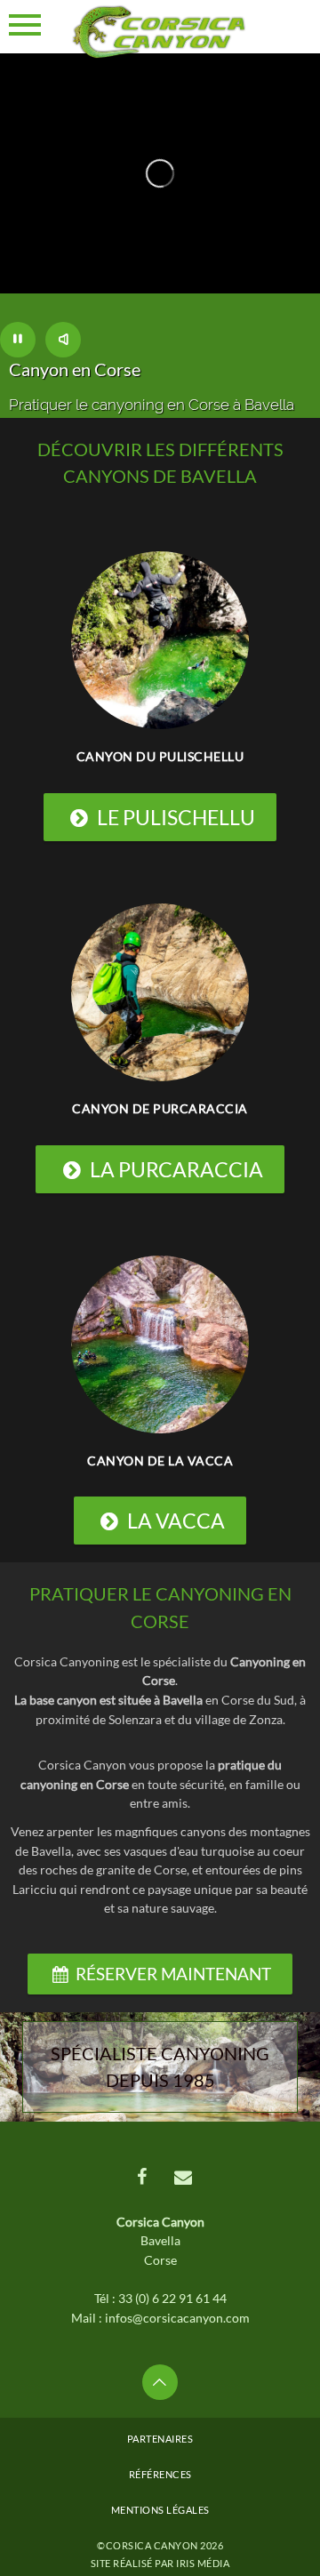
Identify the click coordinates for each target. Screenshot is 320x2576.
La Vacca (176, 1521)
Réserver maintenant (173, 1974)
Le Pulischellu (176, 817)
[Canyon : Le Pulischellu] (160, 639)
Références (160, 2474)
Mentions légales (160, 2510)
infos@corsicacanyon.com (177, 2318)
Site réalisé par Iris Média (160, 2563)
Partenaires (160, 2439)
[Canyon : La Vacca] (160, 1342)
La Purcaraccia (176, 1169)
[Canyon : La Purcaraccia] (160, 991)
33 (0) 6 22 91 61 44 (172, 2298)
